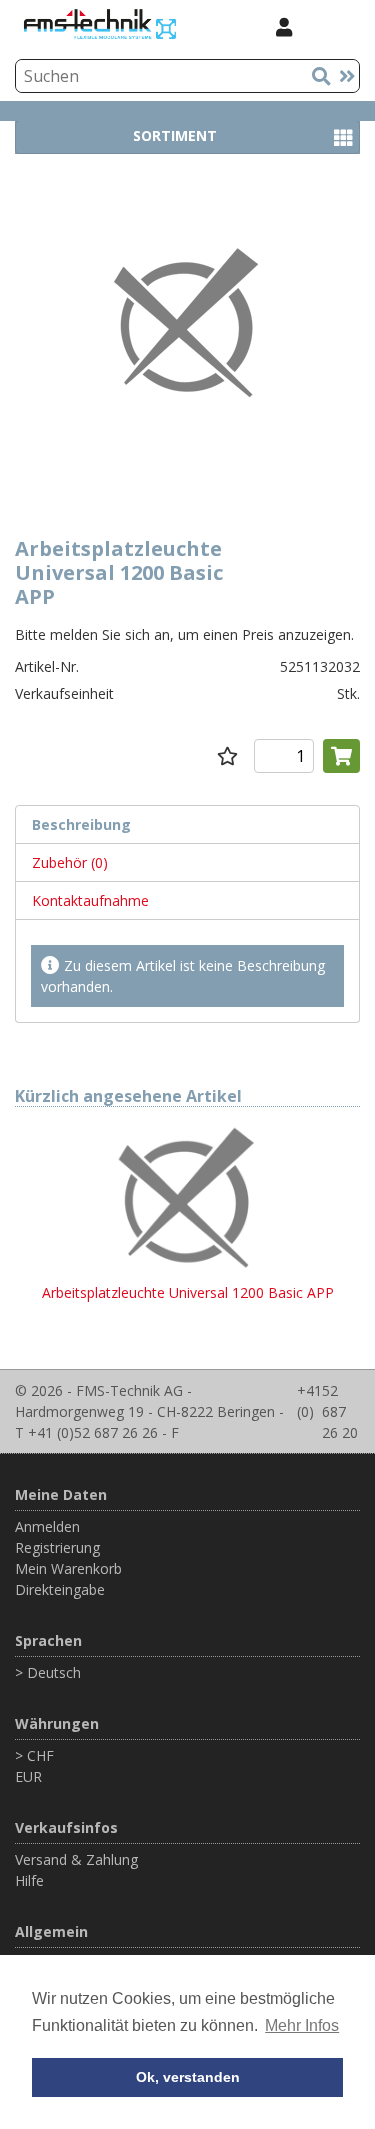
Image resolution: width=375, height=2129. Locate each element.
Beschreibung (81, 824)
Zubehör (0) (70, 862)
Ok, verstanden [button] (188, 2077)
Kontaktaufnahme (90, 900)
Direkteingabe (60, 1589)
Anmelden (47, 1526)
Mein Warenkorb (68, 1568)
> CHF (34, 1755)
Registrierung (57, 1547)
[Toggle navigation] (334, 26)
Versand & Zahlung (76, 1859)
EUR (28, 1776)
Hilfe (29, 1880)
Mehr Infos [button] (302, 2025)
